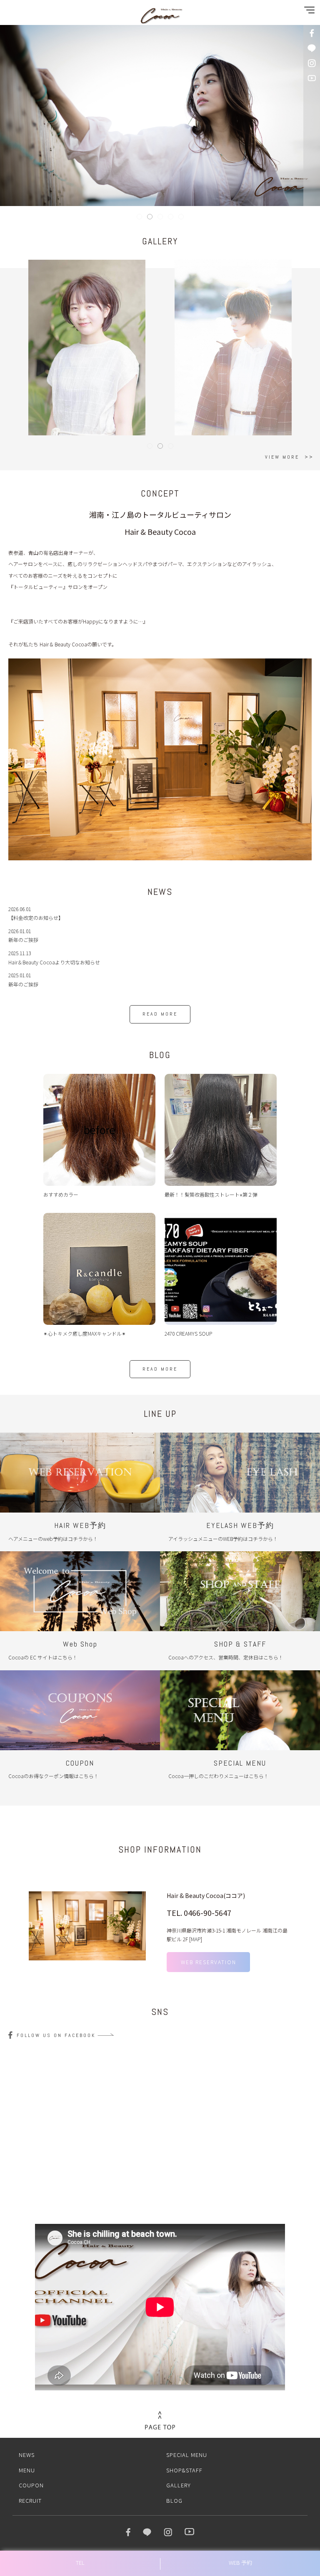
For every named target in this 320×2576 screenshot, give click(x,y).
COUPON (31, 2485)
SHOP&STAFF (184, 2470)
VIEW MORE (282, 457)
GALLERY (179, 2485)
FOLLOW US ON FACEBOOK (56, 2035)
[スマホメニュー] (307, 12)
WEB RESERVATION (209, 1962)
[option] (160, 759)
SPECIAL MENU (187, 2455)
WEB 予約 (240, 2562)
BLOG (174, 2500)
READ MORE (160, 1014)
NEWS (27, 2455)
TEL (80, 2562)
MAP (196, 1939)
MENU (27, 2470)
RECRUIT (30, 2500)
